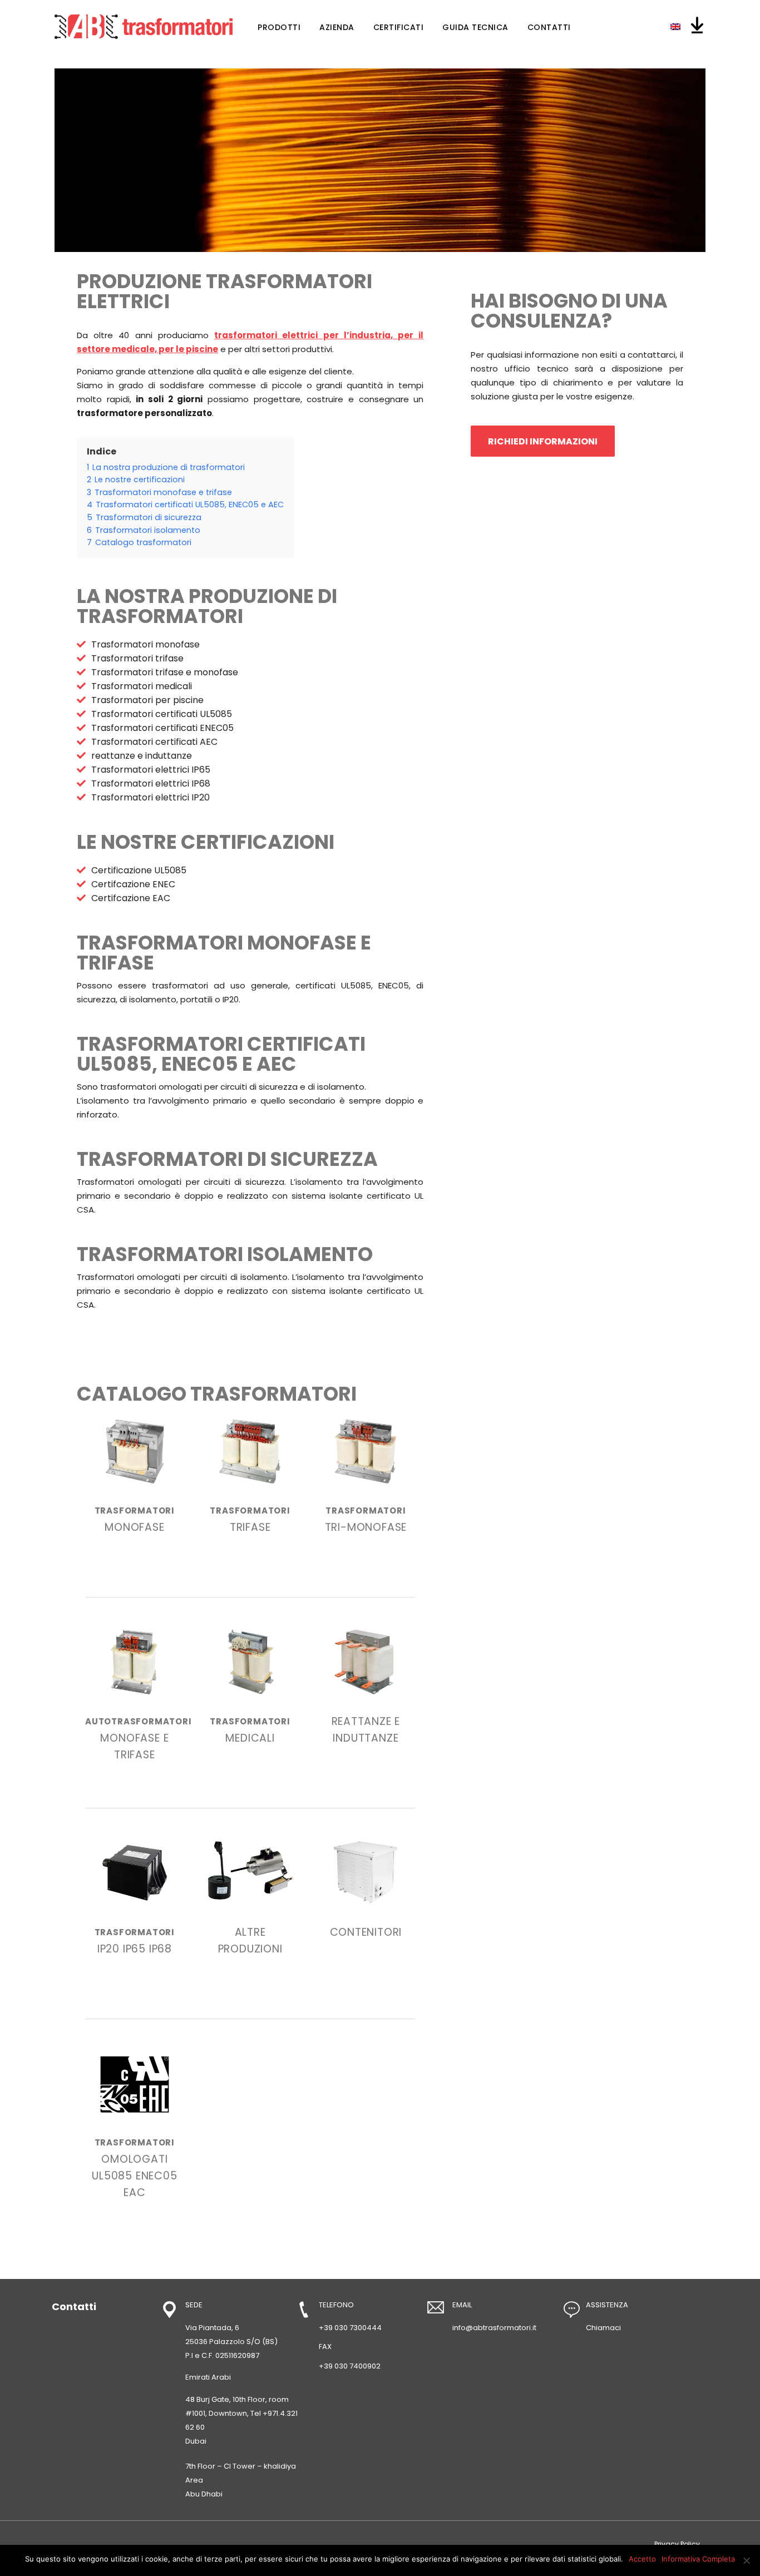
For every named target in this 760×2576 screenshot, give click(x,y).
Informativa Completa (698, 2559)
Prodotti (279, 27)
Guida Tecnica (475, 27)
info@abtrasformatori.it (494, 2328)
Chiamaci (603, 2328)
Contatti (549, 27)
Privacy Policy (677, 2544)
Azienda (337, 27)
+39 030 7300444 (350, 2328)
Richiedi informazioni (543, 441)
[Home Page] (144, 27)
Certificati (399, 27)
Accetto (642, 2559)
